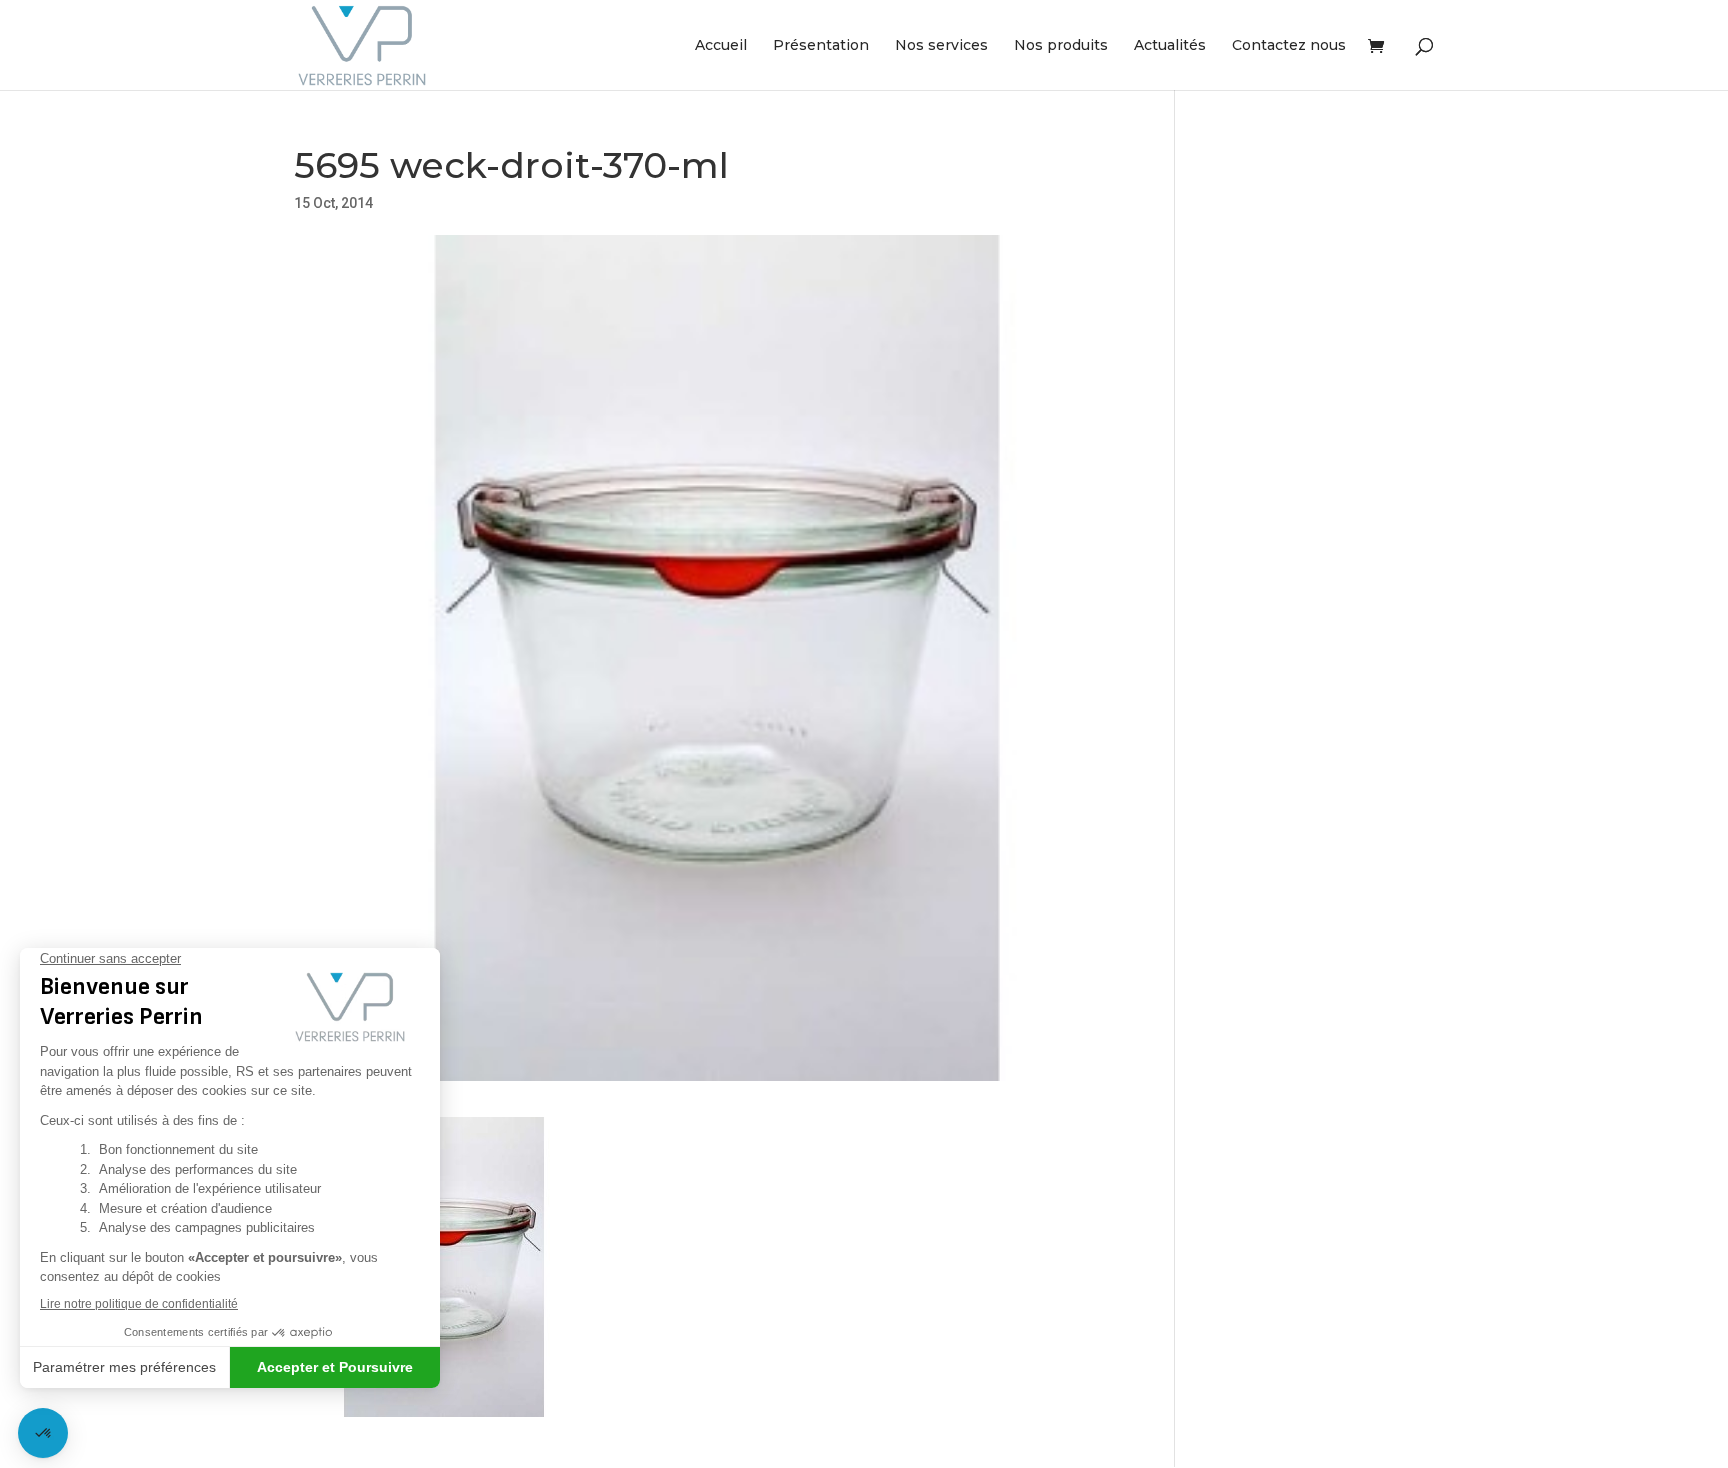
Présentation (821, 46)
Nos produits (1061, 46)
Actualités (1170, 46)
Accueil (721, 46)
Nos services (941, 46)
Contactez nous (1289, 46)
